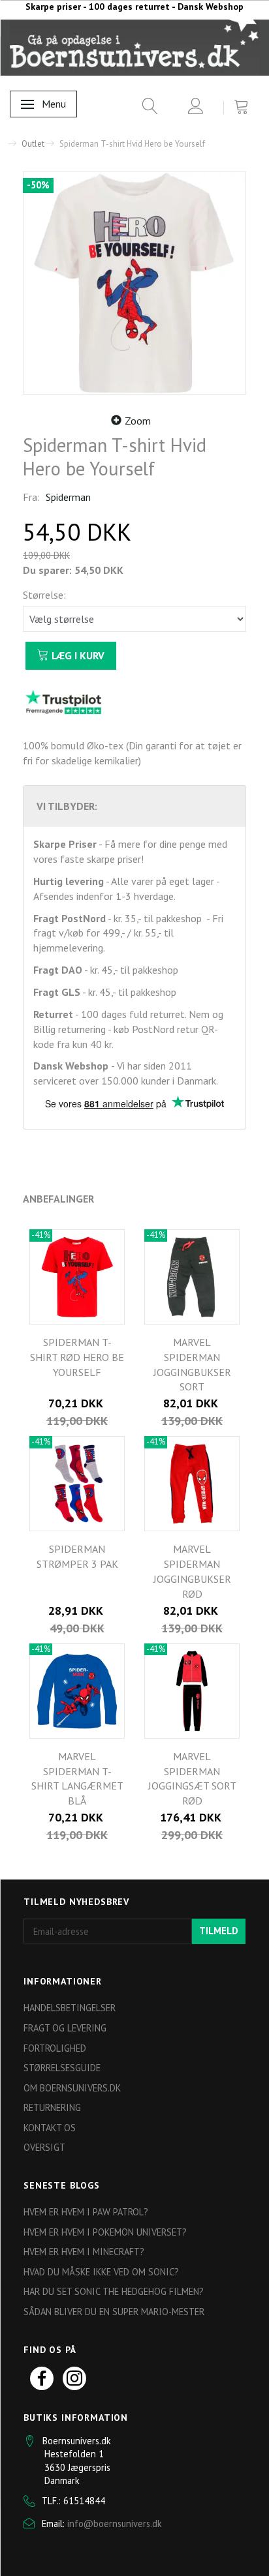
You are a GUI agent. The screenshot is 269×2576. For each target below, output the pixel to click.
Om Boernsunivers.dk (72, 2088)
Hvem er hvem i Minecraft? (84, 2252)
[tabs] (145, 109)
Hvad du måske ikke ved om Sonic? (101, 2272)
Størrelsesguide (62, 2068)
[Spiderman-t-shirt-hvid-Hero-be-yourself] (134, 283)
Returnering (52, 2107)
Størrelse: (44, 595)
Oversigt (44, 2147)
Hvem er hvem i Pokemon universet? (105, 2232)
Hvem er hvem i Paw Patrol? (86, 2212)
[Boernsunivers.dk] (134, 47)
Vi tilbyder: (67, 806)
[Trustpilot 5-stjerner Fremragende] (63, 701)
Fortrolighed (55, 2048)
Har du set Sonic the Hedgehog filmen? (114, 2291)
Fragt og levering (65, 2028)
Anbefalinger (58, 1199)
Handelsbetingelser (70, 2008)
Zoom (138, 421)
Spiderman (68, 497)
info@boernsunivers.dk (115, 2524)
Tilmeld (219, 1931)
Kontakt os (50, 2128)
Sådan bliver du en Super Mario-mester (114, 2312)
